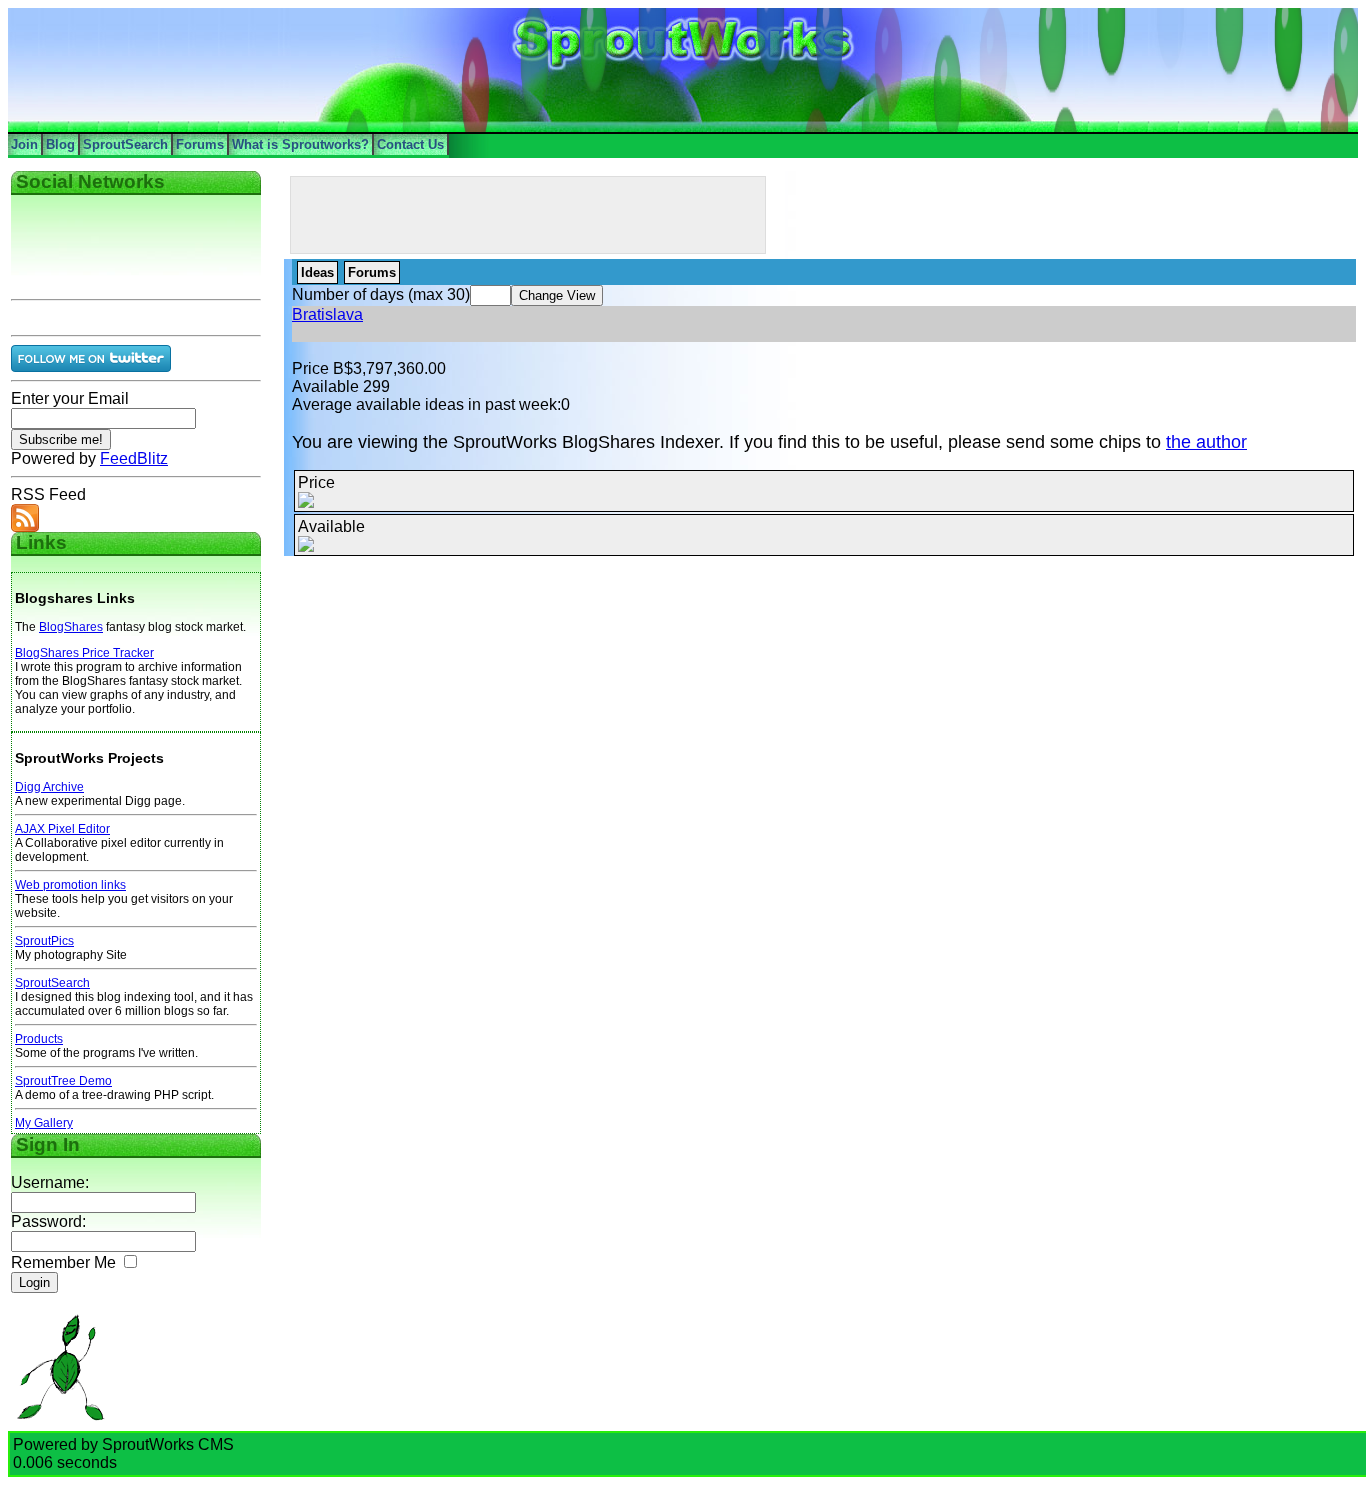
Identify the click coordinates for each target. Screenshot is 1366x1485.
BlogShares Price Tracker (84, 653)
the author (1206, 442)
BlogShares (71, 627)
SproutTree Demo (63, 1081)
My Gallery (44, 1123)
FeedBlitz (134, 458)
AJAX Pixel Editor (62, 829)
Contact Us (410, 144)
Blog (60, 144)
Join (24, 144)
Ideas (317, 272)
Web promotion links (70, 885)
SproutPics (44, 941)
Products (39, 1039)
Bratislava (327, 314)
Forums (200, 144)
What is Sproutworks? (300, 144)
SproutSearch (125, 144)
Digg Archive (49, 787)
